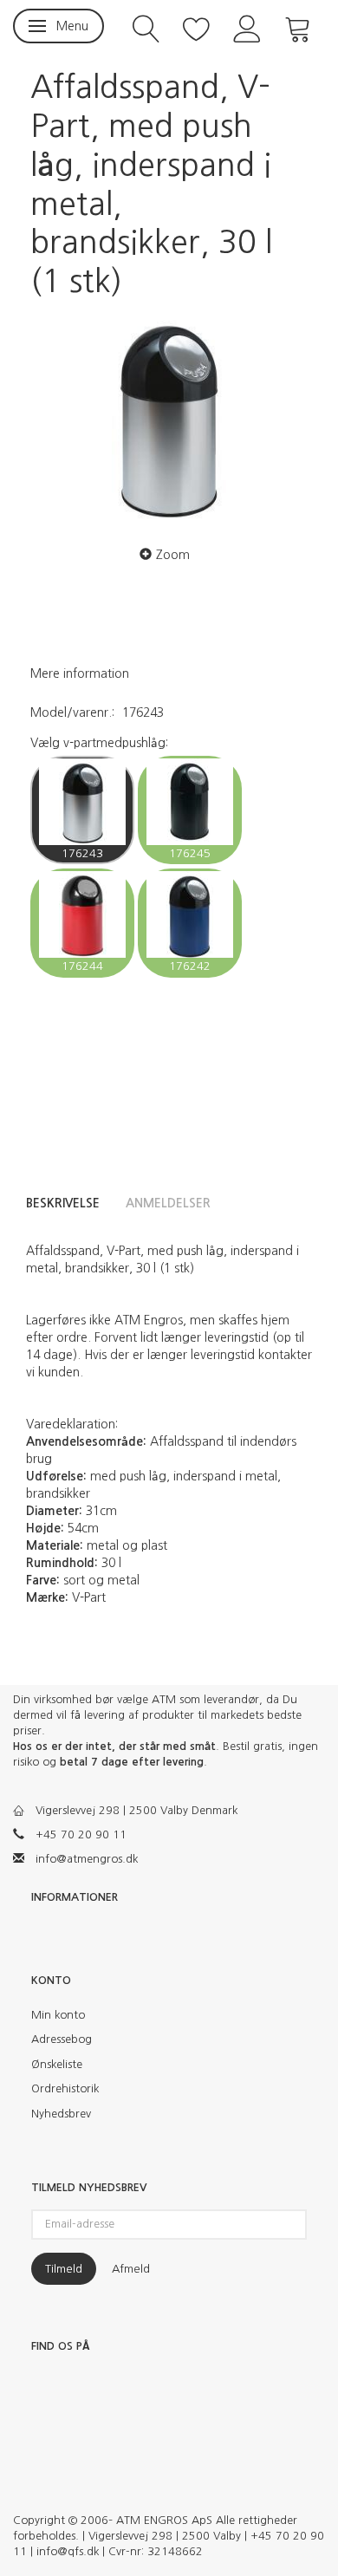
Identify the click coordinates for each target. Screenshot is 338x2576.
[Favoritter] (197, 27)
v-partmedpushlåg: (99, 743)
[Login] (247, 27)
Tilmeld (64, 2269)
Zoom (173, 555)
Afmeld (131, 2269)
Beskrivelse (63, 1203)
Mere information (80, 673)
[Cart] (298, 27)
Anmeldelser (168, 1203)
